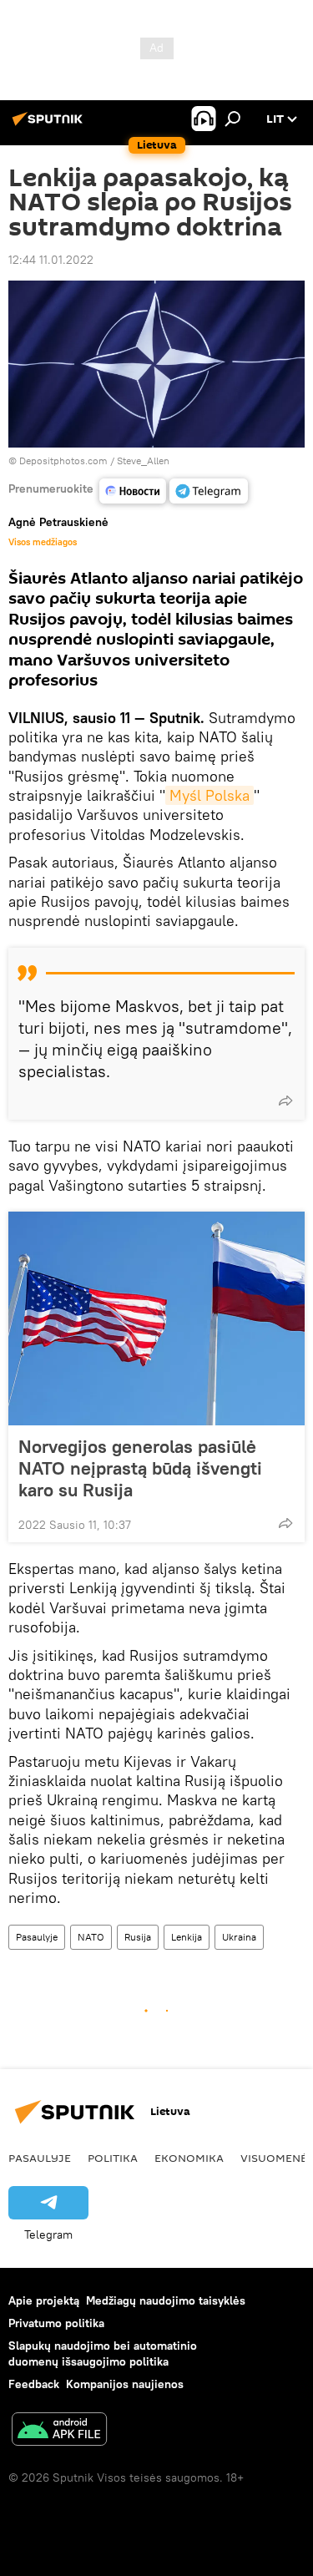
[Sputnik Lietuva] (50, 125)
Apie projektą (44, 2300)
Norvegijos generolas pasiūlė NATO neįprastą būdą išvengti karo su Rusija (140, 1468)
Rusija (138, 1937)
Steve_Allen (143, 461)
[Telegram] (209, 491)
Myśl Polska (210, 795)
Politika (113, 2158)
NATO (91, 1937)
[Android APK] (59, 2431)
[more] (285, 1101)
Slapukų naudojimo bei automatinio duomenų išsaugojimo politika (103, 2353)
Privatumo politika (56, 2323)
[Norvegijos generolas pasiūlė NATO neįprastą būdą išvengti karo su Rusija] (156, 1318)
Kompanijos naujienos (125, 2384)
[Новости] (133, 491)
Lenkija (187, 1937)
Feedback (34, 2384)
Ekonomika (189, 2158)
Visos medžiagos (43, 542)
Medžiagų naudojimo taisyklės (166, 2300)
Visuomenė (274, 2158)
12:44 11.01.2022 (51, 260)
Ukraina (239, 1937)
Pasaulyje (37, 1937)
